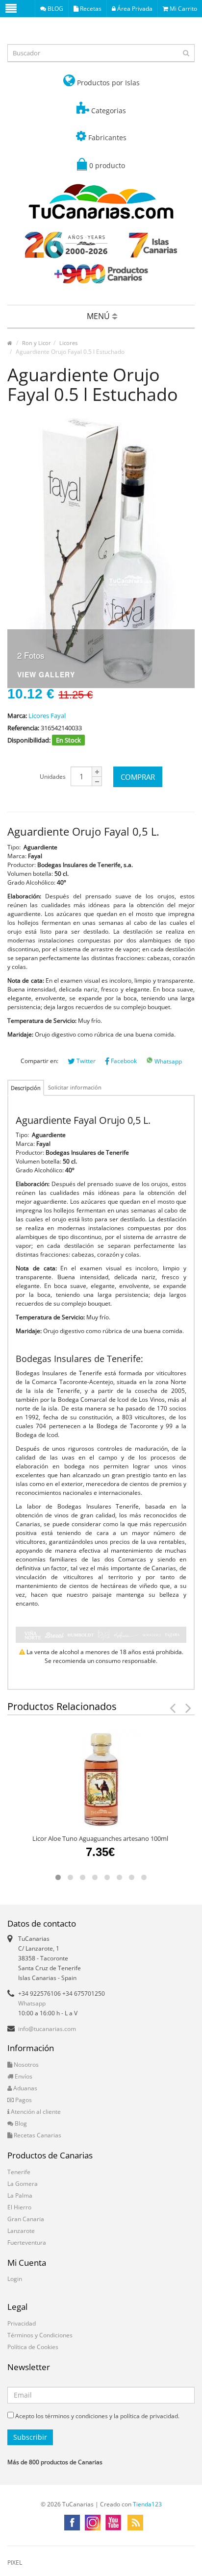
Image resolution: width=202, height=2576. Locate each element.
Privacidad (22, 2323)
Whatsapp (167, 1061)
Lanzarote (21, 2231)
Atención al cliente (35, 2112)
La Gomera (23, 2184)
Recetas (90, 9)
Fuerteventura (27, 2242)
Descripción (26, 1088)
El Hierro (19, 2207)
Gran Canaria (26, 2219)
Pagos (23, 2100)
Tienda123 (147, 2504)
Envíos (23, 2076)
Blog (20, 2123)
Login (15, 2279)
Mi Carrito (183, 9)
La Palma (20, 2195)
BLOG (55, 9)
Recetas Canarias (37, 2135)
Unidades (53, 777)
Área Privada (134, 9)
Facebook (123, 1061)
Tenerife (19, 2172)
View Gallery (46, 675)
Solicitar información (75, 1087)
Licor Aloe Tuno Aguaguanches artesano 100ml (100, 1838)
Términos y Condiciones (40, 2335)
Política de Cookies (33, 2347)
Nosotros (25, 2065)
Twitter (85, 1061)
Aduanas (25, 2088)
